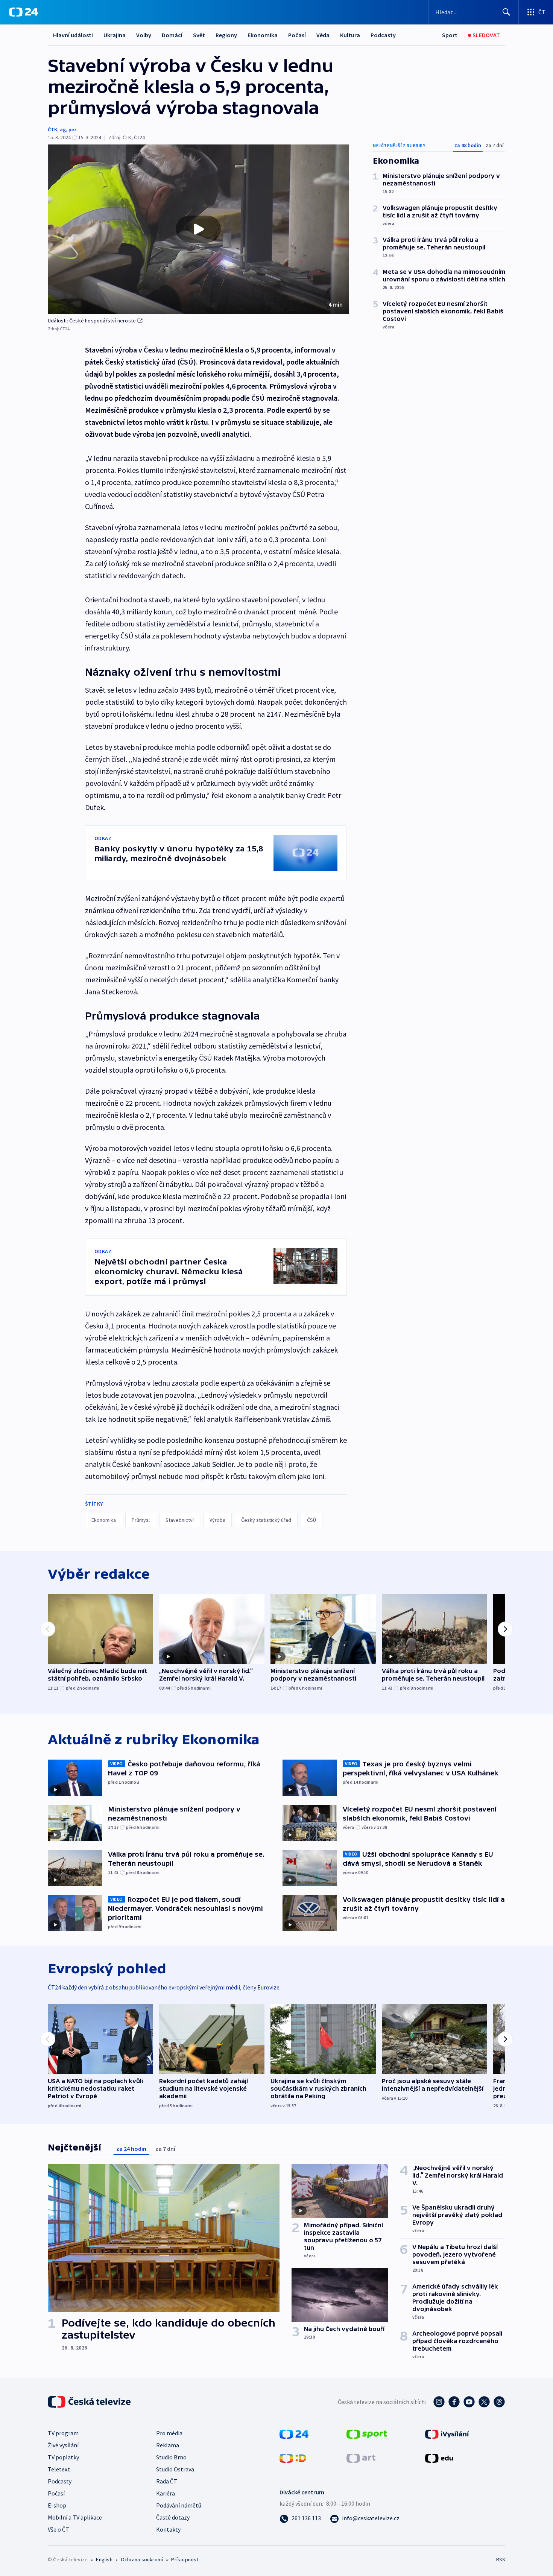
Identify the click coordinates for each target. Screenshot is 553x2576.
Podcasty (383, 35)
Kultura (350, 35)
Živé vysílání (63, 2445)
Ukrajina (115, 35)
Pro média (169, 2433)
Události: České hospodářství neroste (92, 321)
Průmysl (141, 1520)
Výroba (217, 1520)
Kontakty (168, 2529)
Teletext (59, 2469)
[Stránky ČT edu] (439, 2457)
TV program (63, 2433)
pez (73, 129)
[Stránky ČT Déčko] (293, 2457)
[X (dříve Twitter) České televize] (484, 2402)
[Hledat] (506, 12)
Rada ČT (167, 2481)
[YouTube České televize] (469, 2402)
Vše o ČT (58, 2529)
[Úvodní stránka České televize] (90, 2402)
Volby (144, 35)
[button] (198, 229)
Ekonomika (263, 35)
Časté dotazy (173, 2517)
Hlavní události (73, 35)
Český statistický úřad (266, 1520)
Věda (323, 35)
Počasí (297, 35)
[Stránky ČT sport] (367, 2433)
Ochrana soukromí (142, 2559)
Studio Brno (171, 2457)
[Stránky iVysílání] (447, 2433)
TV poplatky (63, 2457)
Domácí (172, 35)
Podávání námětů (179, 2505)
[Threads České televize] (499, 2402)
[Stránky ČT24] (294, 2433)
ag (63, 129)
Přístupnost (185, 2559)
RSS (501, 2559)
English (104, 2559)
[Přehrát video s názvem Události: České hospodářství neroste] (198, 229)
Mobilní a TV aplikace (75, 2517)
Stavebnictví (180, 1520)
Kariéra (166, 2493)
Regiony (226, 35)
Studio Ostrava (175, 2469)
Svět (199, 35)
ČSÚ (311, 1520)
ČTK (52, 129)
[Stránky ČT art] (361, 2457)
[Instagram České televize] (439, 2402)
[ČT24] (24, 12)
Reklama (168, 2445)
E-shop (57, 2505)
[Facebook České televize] (454, 2402)
